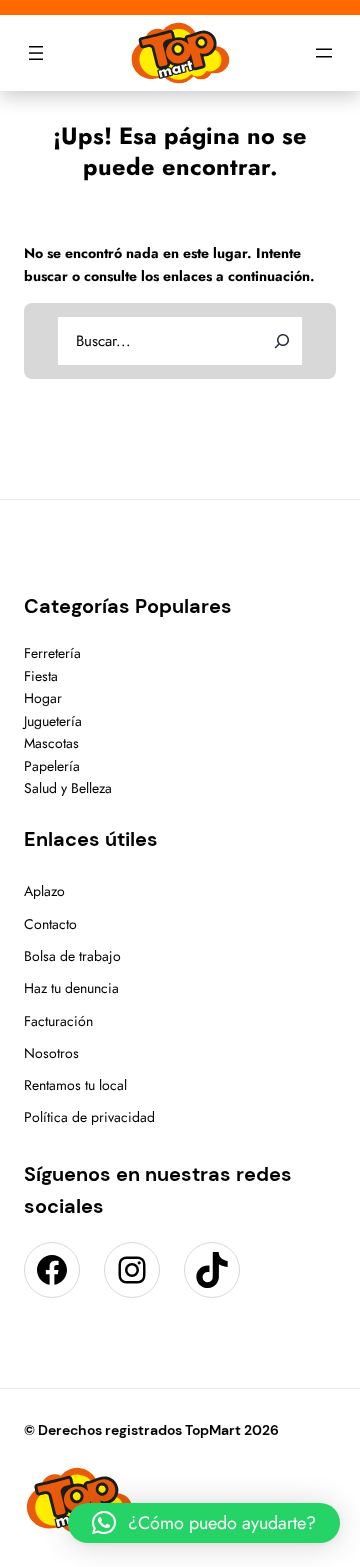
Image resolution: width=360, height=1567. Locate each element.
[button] (204, 1523)
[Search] (282, 341)
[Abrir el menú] (36, 53)
